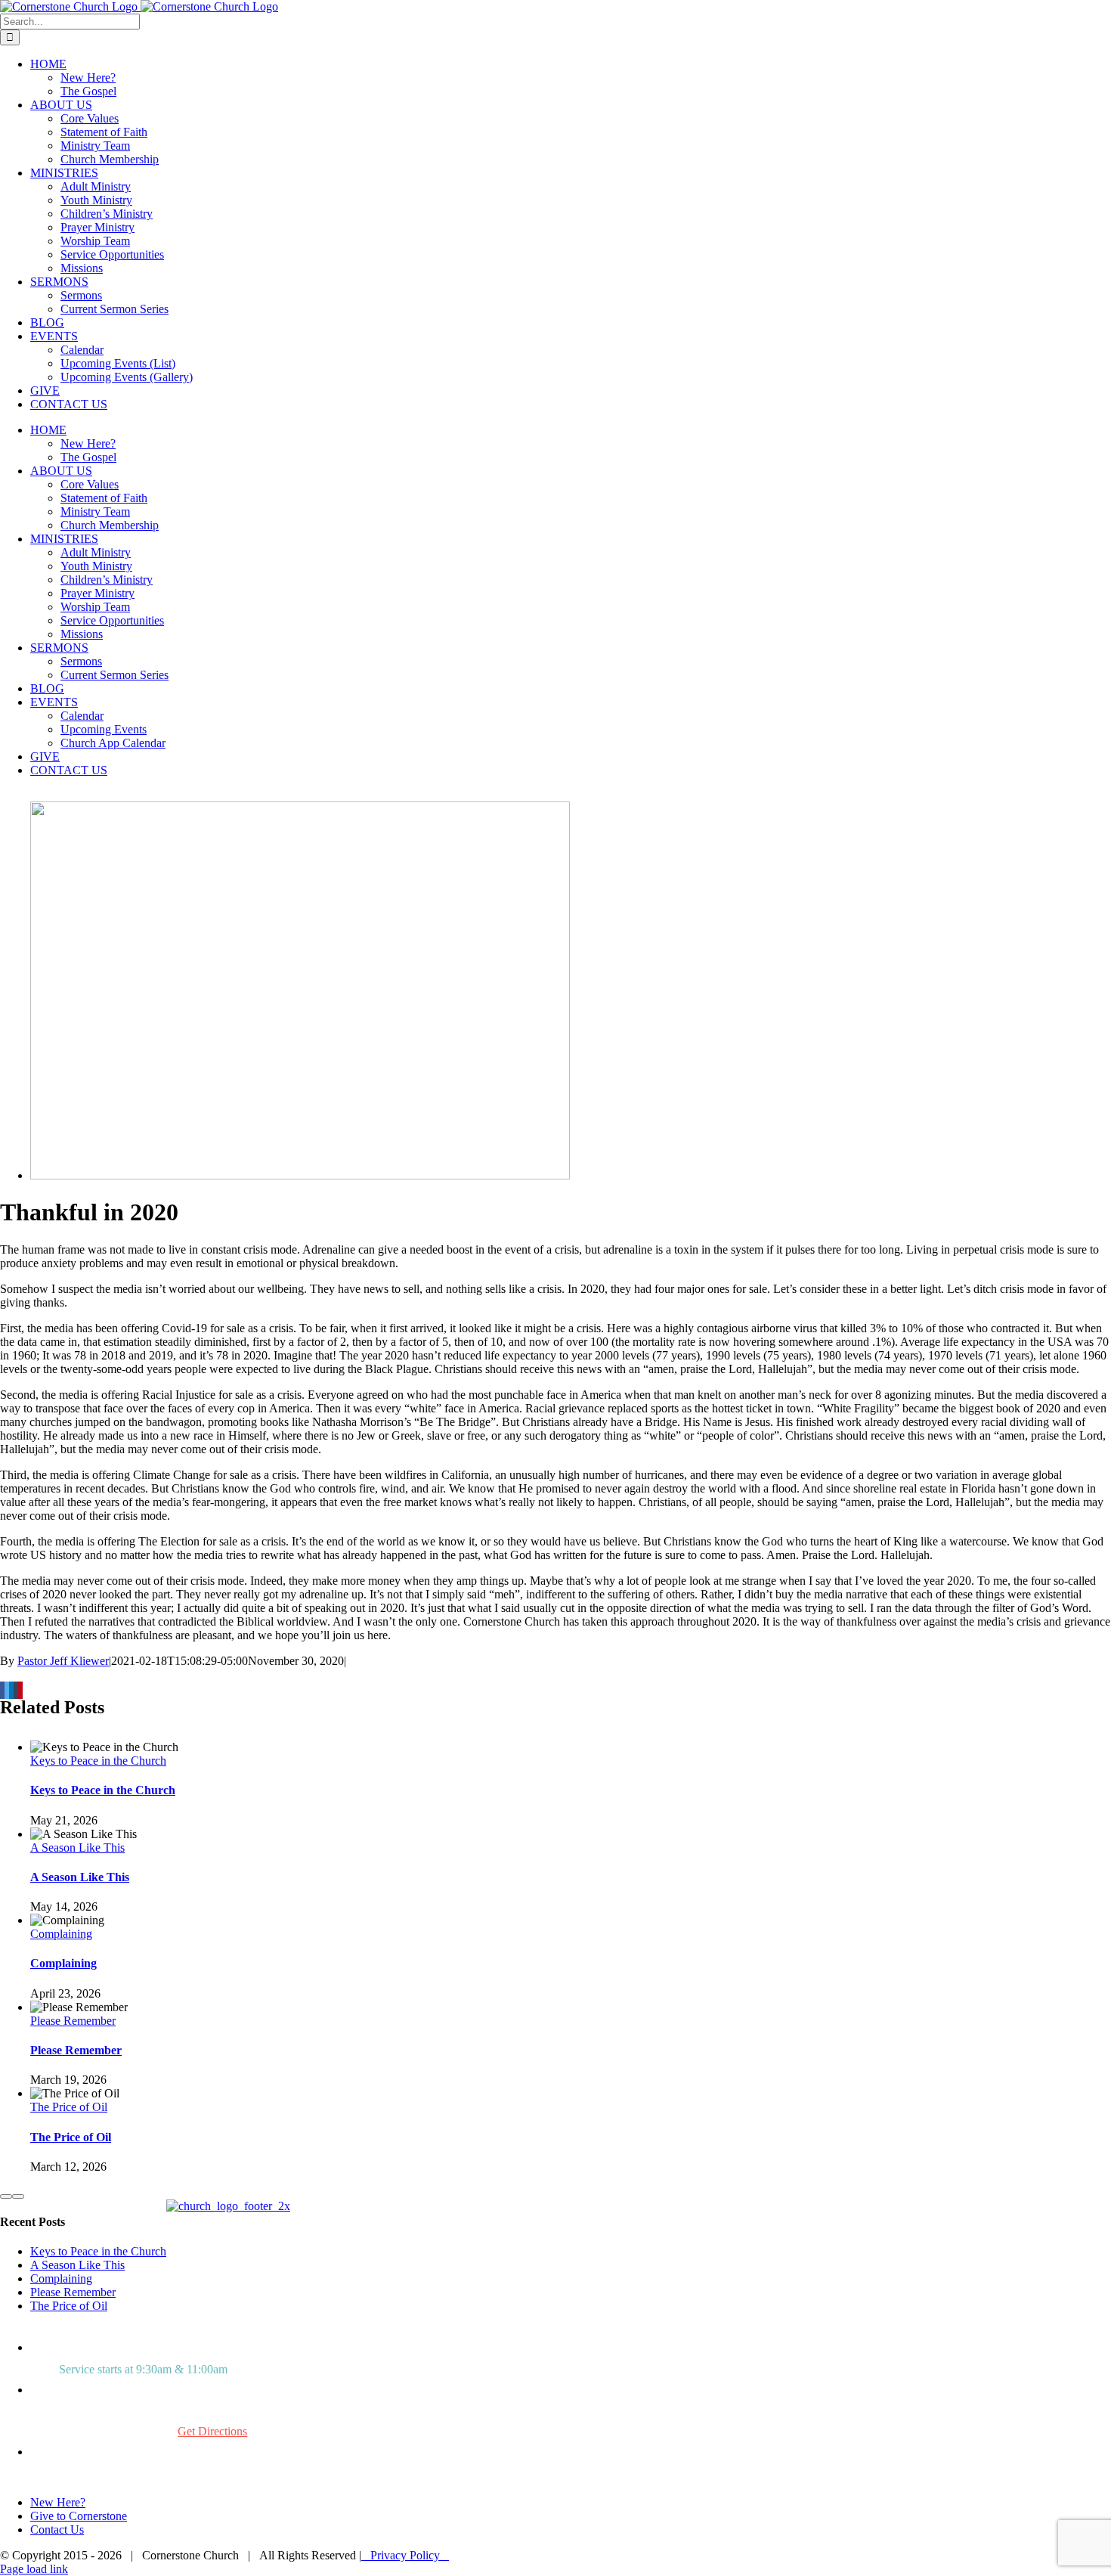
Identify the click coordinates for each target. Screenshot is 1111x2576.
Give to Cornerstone (79, 2516)
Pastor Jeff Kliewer (63, 1661)
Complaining (61, 1934)
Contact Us (57, 2530)
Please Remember (73, 2021)
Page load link (34, 2569)
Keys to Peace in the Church (98, 1761)
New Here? (58, 2502)
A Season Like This (77, 1848)
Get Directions (212, 2431)
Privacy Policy (405, 2555)
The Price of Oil (69, 2107)
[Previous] (6, 2196)
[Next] (18, 2196)
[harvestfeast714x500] (300, 1175)
